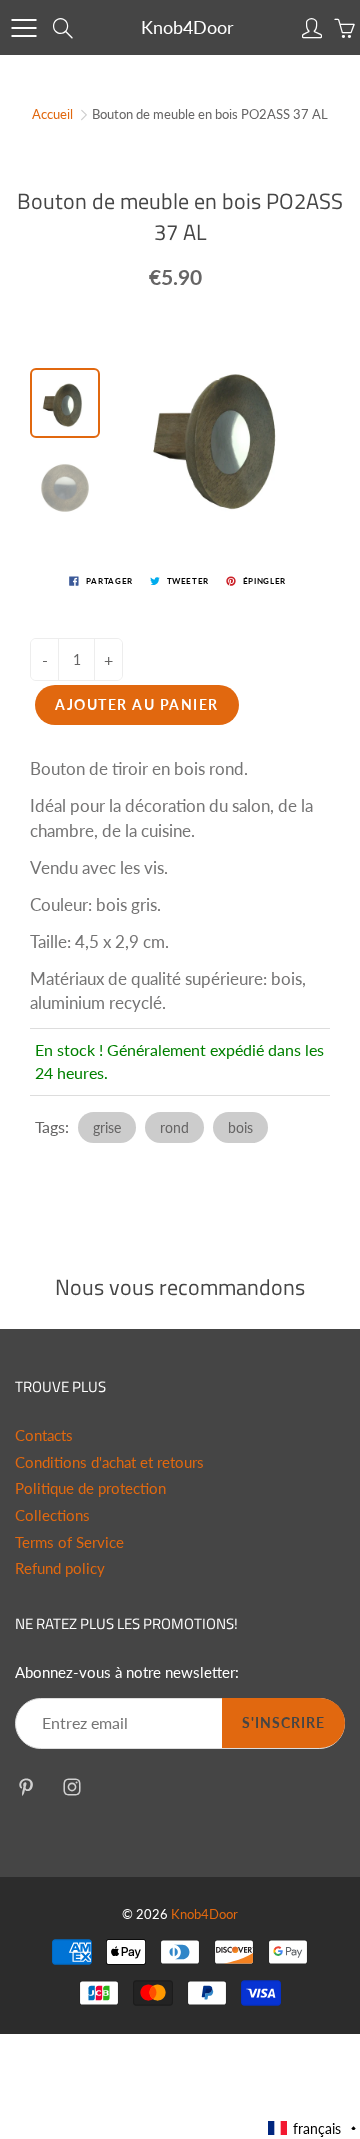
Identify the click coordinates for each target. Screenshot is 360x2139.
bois (240, 1127)
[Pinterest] (25, 1786)
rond (174, 1127)
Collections (52, 1515)
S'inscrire (283, 1722)
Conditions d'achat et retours (109, 1462)
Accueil (52, 114)
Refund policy (60, 1568)
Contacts (44, 1435)
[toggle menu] (23, 28)
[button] (313, 2128)
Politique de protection (90, 1488)
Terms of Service (69, 1542)
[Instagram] (71, 1786)
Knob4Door (187, 27)
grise (107, 1127)
